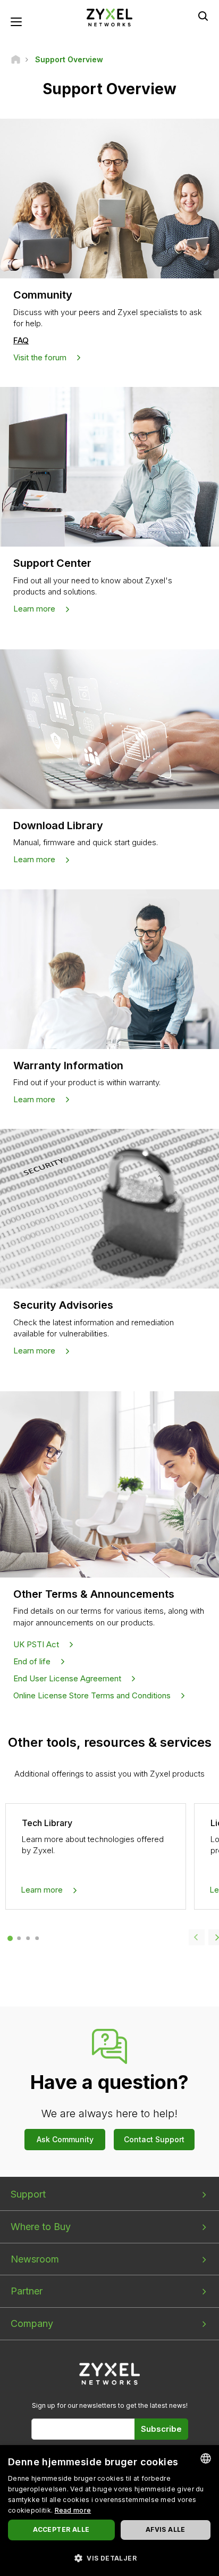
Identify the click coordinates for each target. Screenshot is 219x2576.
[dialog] (109, 2511)
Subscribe (161, 2429)
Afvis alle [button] (166, 2529)
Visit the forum (40, 357)
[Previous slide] (197, 1937)
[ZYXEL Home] (109, 17)
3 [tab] (28, 1938)
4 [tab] (37, 1938)
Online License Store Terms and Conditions (92, 1695)
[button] (109, 2558)
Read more (73, 2510)
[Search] (203, 16)
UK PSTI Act (36, 1644)
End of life (32, 1661)
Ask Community (65, 2139)
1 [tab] (10, 1938)
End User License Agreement (67, 1678)
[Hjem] (16, 59)
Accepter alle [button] (61, 2529)
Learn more (34, 609)
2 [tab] (19, 1938)
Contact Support (154, 2139)
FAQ (21, 340)
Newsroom (35, 2259)
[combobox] (206, 2458)
